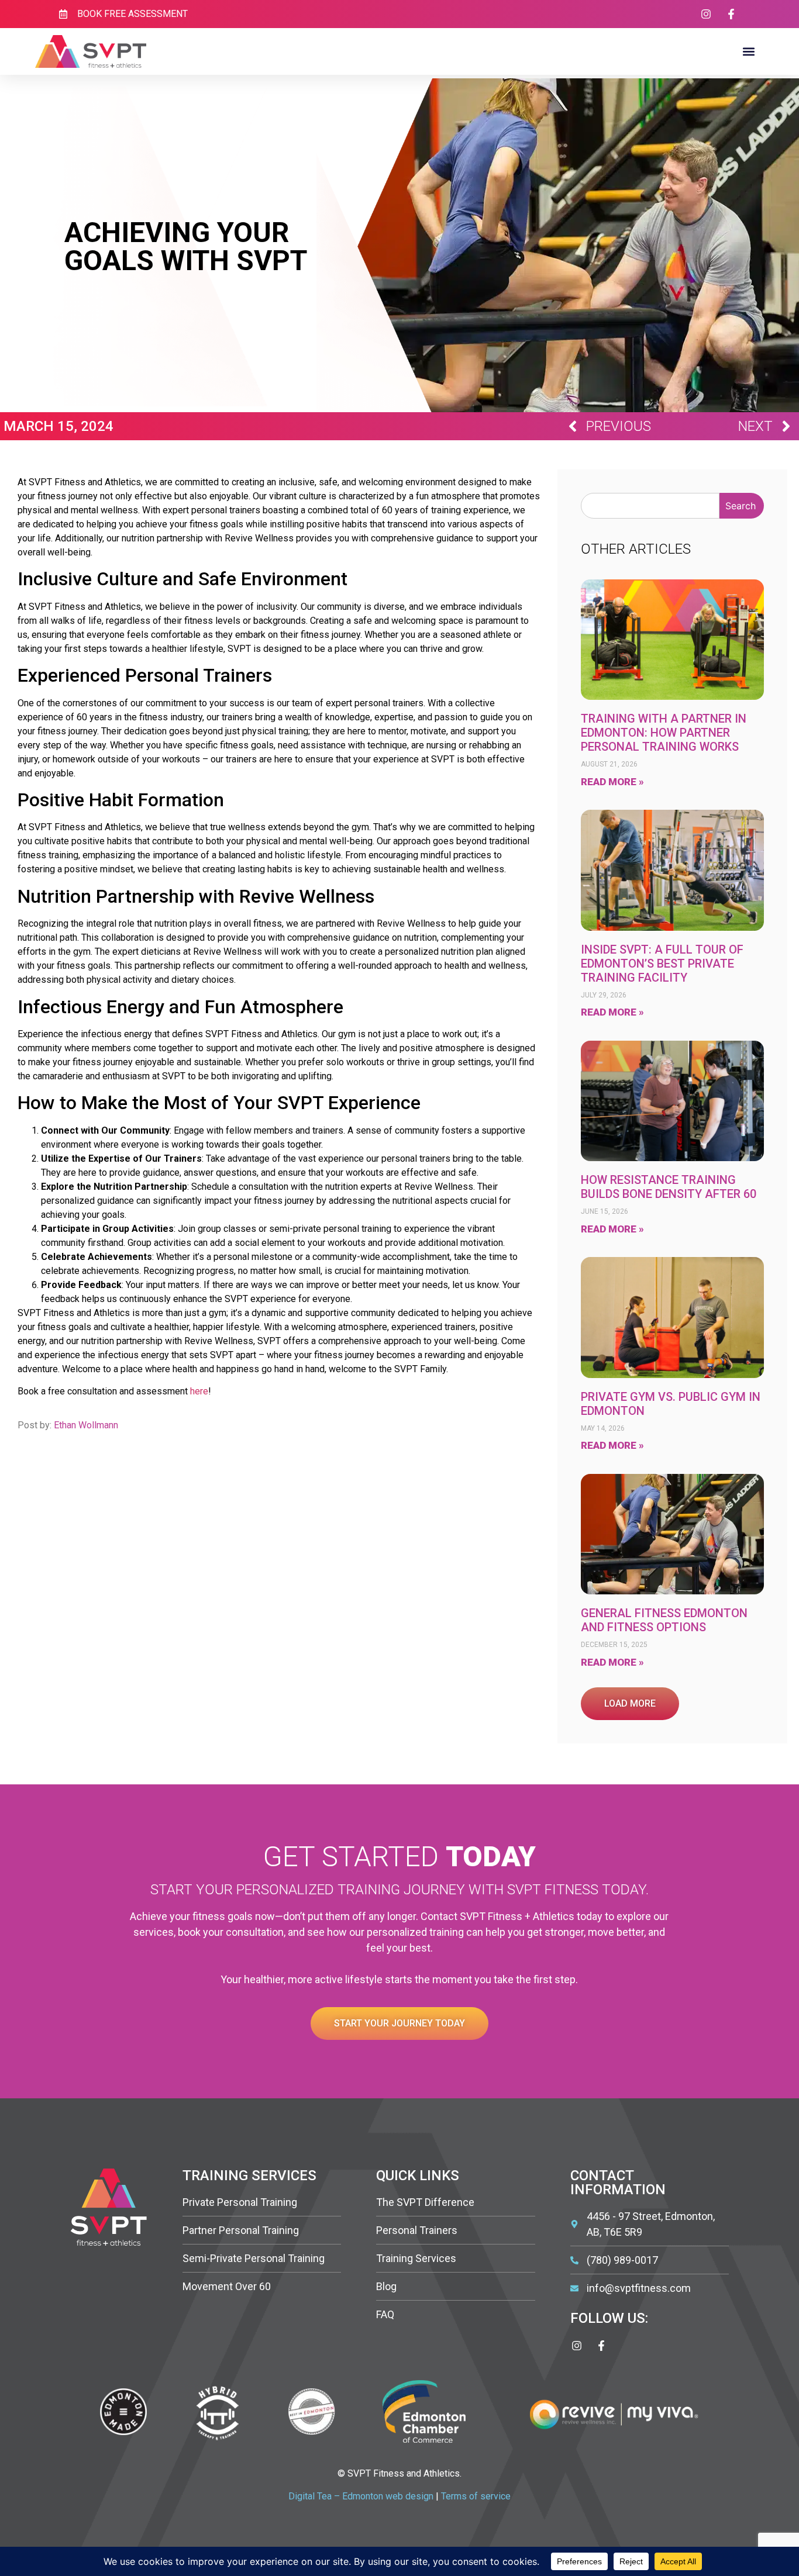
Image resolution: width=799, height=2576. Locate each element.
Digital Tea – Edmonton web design (361, 2496)
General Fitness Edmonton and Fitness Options (664, 1620)
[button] (748, 52)
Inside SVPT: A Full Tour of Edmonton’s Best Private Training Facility (662, 964)
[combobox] (650, 506)
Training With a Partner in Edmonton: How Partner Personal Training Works (664, 733)
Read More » (612, 782)
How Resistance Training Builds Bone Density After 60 (669, 1187)
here (199, 1391)
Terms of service (476, 2496)
